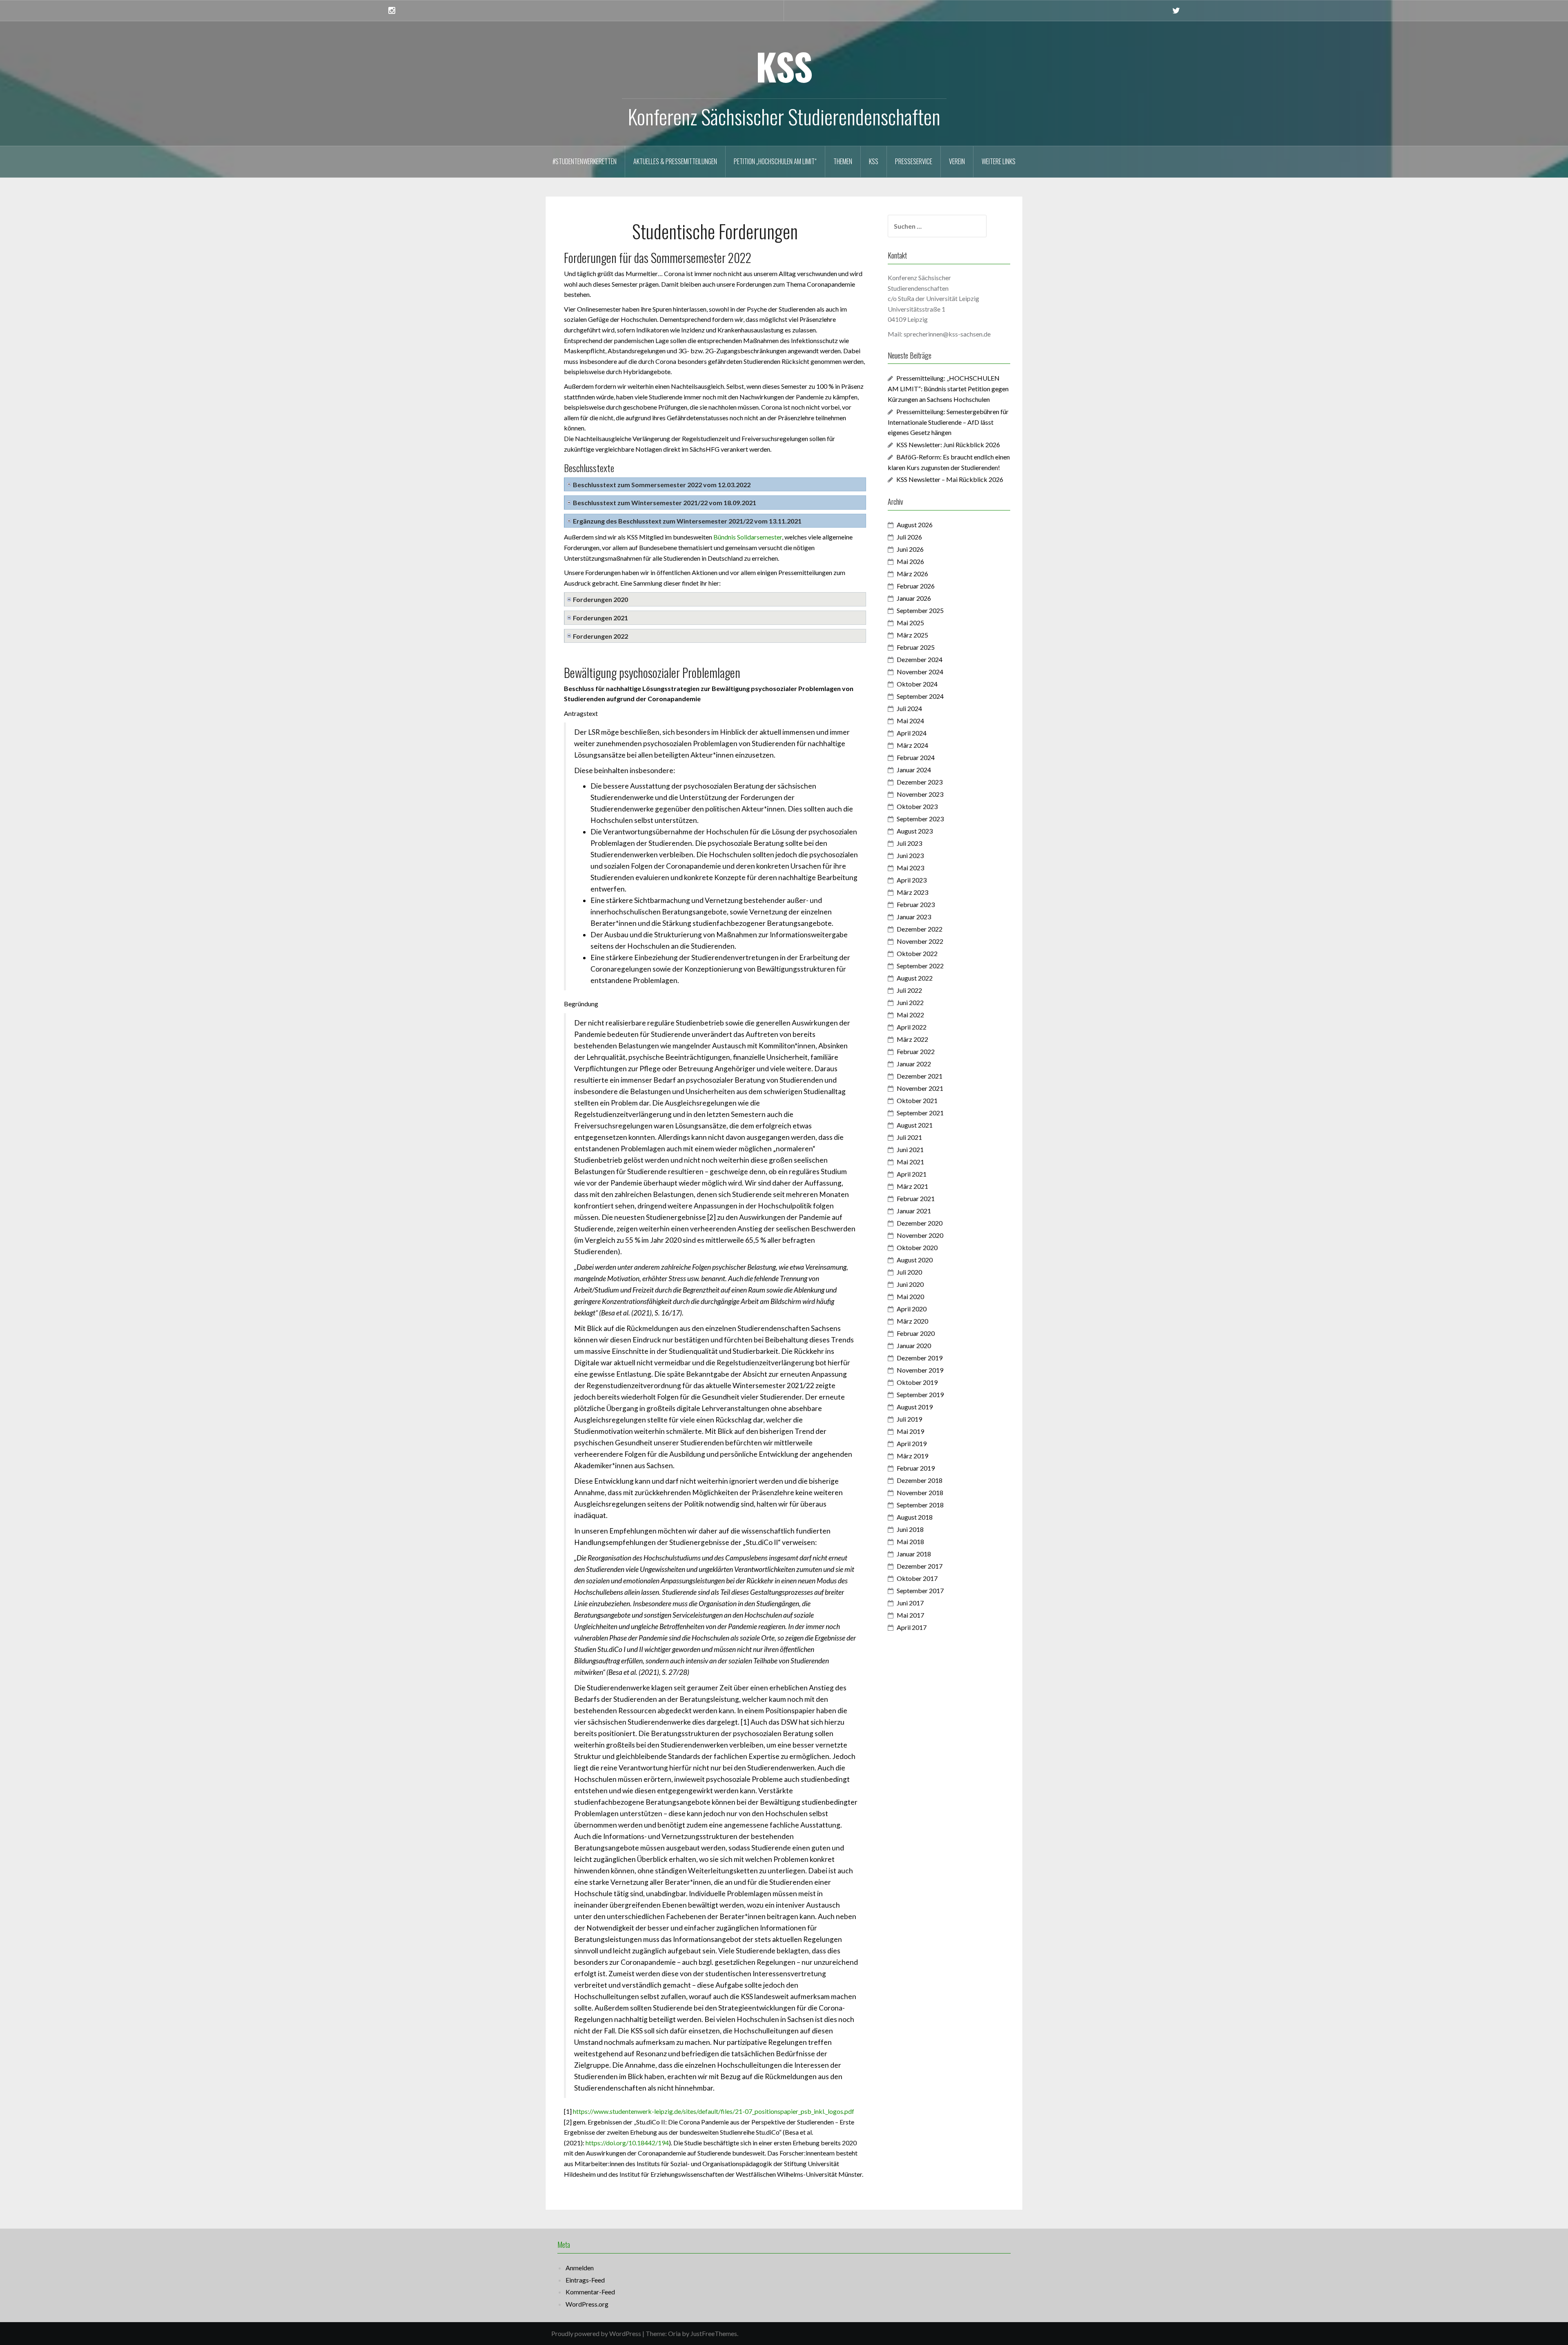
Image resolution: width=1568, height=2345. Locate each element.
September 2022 (920, 966)
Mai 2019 (910, 1431)
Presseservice (914, 161)
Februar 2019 (916, 1468)
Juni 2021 (910, 1149)
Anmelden (580, 2268)
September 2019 (920, 1394)
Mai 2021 (910, 1162)
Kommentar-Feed (590, 2292)
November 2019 (920, 1370)
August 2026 (915, 525)
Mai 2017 (910, 1615)
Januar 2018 (914, 1554)
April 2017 (912, 1627)
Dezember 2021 (920, 1076)
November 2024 (920, 672)
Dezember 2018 (920, 1480)
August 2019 (915, 1407)
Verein (957, 161)
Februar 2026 (916, 586)
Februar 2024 (916, 757)
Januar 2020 (914, 1345)
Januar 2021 (914, 1211)
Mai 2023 (910, 868)
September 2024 (920, 696)
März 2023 (912, 892)
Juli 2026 (909, 537)
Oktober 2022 (917, 953)
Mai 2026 (910, 561)
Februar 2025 (916, 647)
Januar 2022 (914, 1064)
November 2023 (920, 794)
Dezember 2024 (920, 659)
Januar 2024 (914, 770)
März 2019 (912, 1456)
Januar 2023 (914, 917)
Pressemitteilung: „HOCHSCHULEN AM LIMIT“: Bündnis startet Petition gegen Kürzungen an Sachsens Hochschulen (948, 389)
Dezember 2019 (920, 1358)
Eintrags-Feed (585, 2280)
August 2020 (915, 1260)
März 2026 (912, 574)
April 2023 (912, 880)
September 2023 (920, 819)
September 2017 (920, 1590)
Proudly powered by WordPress (596, 2333)
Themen (843, 161)
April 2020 (912, 1309)
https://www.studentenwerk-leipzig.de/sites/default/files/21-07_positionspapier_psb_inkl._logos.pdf (714, 2111)
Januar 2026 (914, 598)
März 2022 (912, 1039)
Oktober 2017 (917, 1578)
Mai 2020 (910, 1296)
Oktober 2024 (917, 684)
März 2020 (912, 1321)
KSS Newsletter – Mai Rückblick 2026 (950, 479)
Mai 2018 (910, 1541)
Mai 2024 (910, 721)
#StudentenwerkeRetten (585, 161)
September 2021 (920, 1113)
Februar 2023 (916, 904)
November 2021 (920, 1088)
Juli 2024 (909, 708)
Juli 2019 (909, 1419)
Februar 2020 (916, 1333)
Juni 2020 (910, 1284)
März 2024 (912, 745)
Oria (674, 2333)
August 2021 (915, 1125)
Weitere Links (999, 161)
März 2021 (912, 1186)
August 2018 (915, 1517)
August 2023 (915, 831)
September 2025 (920, 610)
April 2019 (912, 1443)
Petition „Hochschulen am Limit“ (775, 161)
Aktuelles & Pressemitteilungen (675, 161)
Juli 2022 (909, 990)
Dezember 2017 (920, 1566)
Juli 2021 (909, 1137)
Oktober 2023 (917, 806)
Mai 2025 (910, 623)
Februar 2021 (916, 1198)
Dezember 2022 (920, 929)
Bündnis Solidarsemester (748, 537)
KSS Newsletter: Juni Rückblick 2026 (948, 445)
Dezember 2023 (920, 782)
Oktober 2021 (917, 1100)
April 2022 (912, 1027)
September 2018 (920, 1505)
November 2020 (920, 1235)
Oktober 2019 (917, 1382)
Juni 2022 (910, 1002)
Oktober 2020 (917, 1247)
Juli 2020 (909, 1272)
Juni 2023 (910, 855)
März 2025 (912, 635)
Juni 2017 (910, 1603)
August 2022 (915, 978)
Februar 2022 (916, 1051)
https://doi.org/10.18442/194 (627, 2143)
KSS (784, 66)
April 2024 (912, 733)
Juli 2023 (909, 843)
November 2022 (920, 941)
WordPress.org (587, 2304)
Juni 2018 (910, 1529)
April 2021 (912, 1174)
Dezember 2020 (920, 1223)
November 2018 (920, 1492)
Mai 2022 (910, 1015)
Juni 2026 (910, 549)
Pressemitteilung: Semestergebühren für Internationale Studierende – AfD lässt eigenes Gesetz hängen (948, 422)
